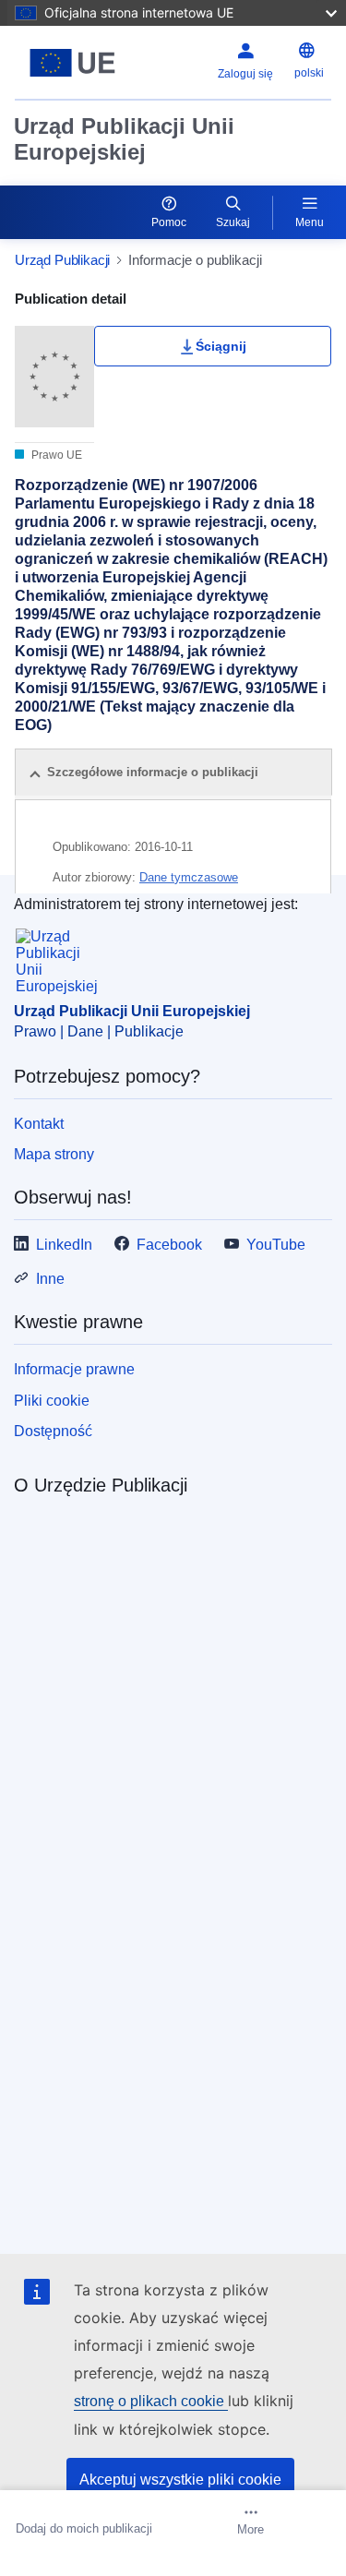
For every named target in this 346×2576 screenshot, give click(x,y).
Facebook (169, 1245)
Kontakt (39, 1124)
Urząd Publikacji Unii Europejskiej (124, 139)
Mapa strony (54, 1154)
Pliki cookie (52, 1401)
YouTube (276, 1245)
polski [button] (309, 73)
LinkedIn (64, 1245)
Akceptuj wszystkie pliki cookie (180, 2480)
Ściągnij (221, 346)
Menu (310, 222)
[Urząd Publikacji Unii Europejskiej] (72, 63)
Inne (50, 1279)
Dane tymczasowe (189, 877)
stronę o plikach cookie (151, 2401)
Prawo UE (55, 455)
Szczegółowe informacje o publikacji (153, 772)
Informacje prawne (74, 1369)
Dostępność (53, 1431)
